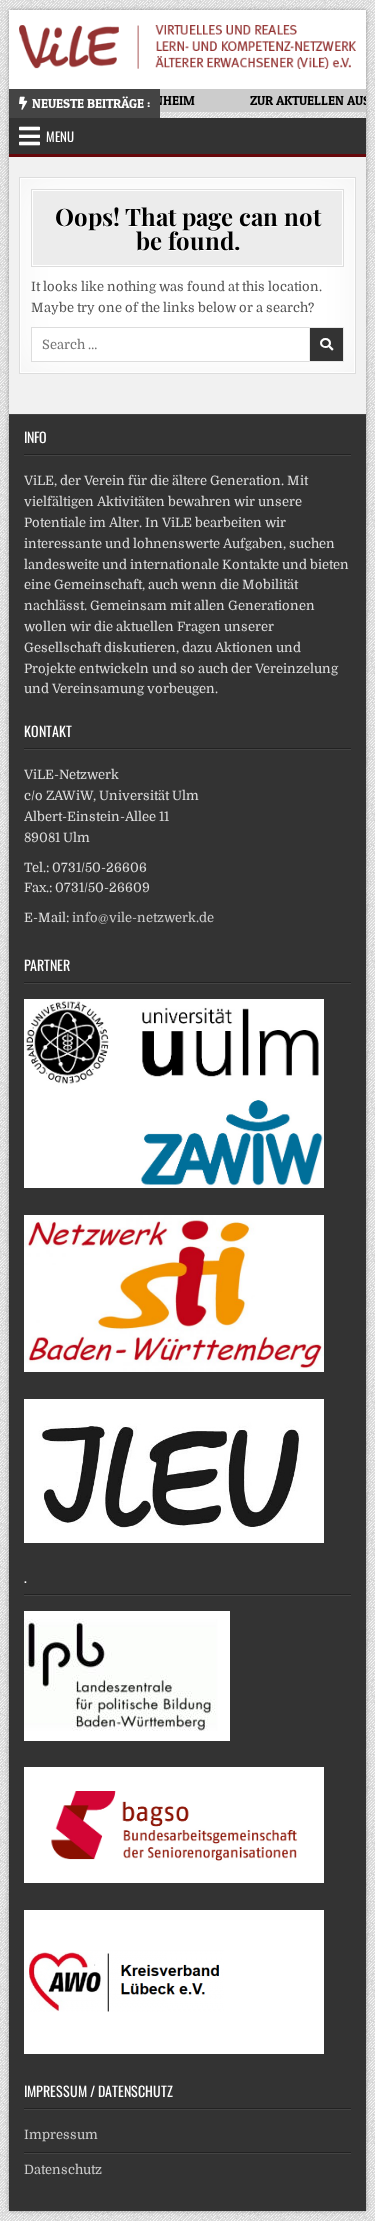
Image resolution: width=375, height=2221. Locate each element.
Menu (60, 136)
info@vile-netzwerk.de (143, 917)
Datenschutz (63, 2169)
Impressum (61, 2134)
